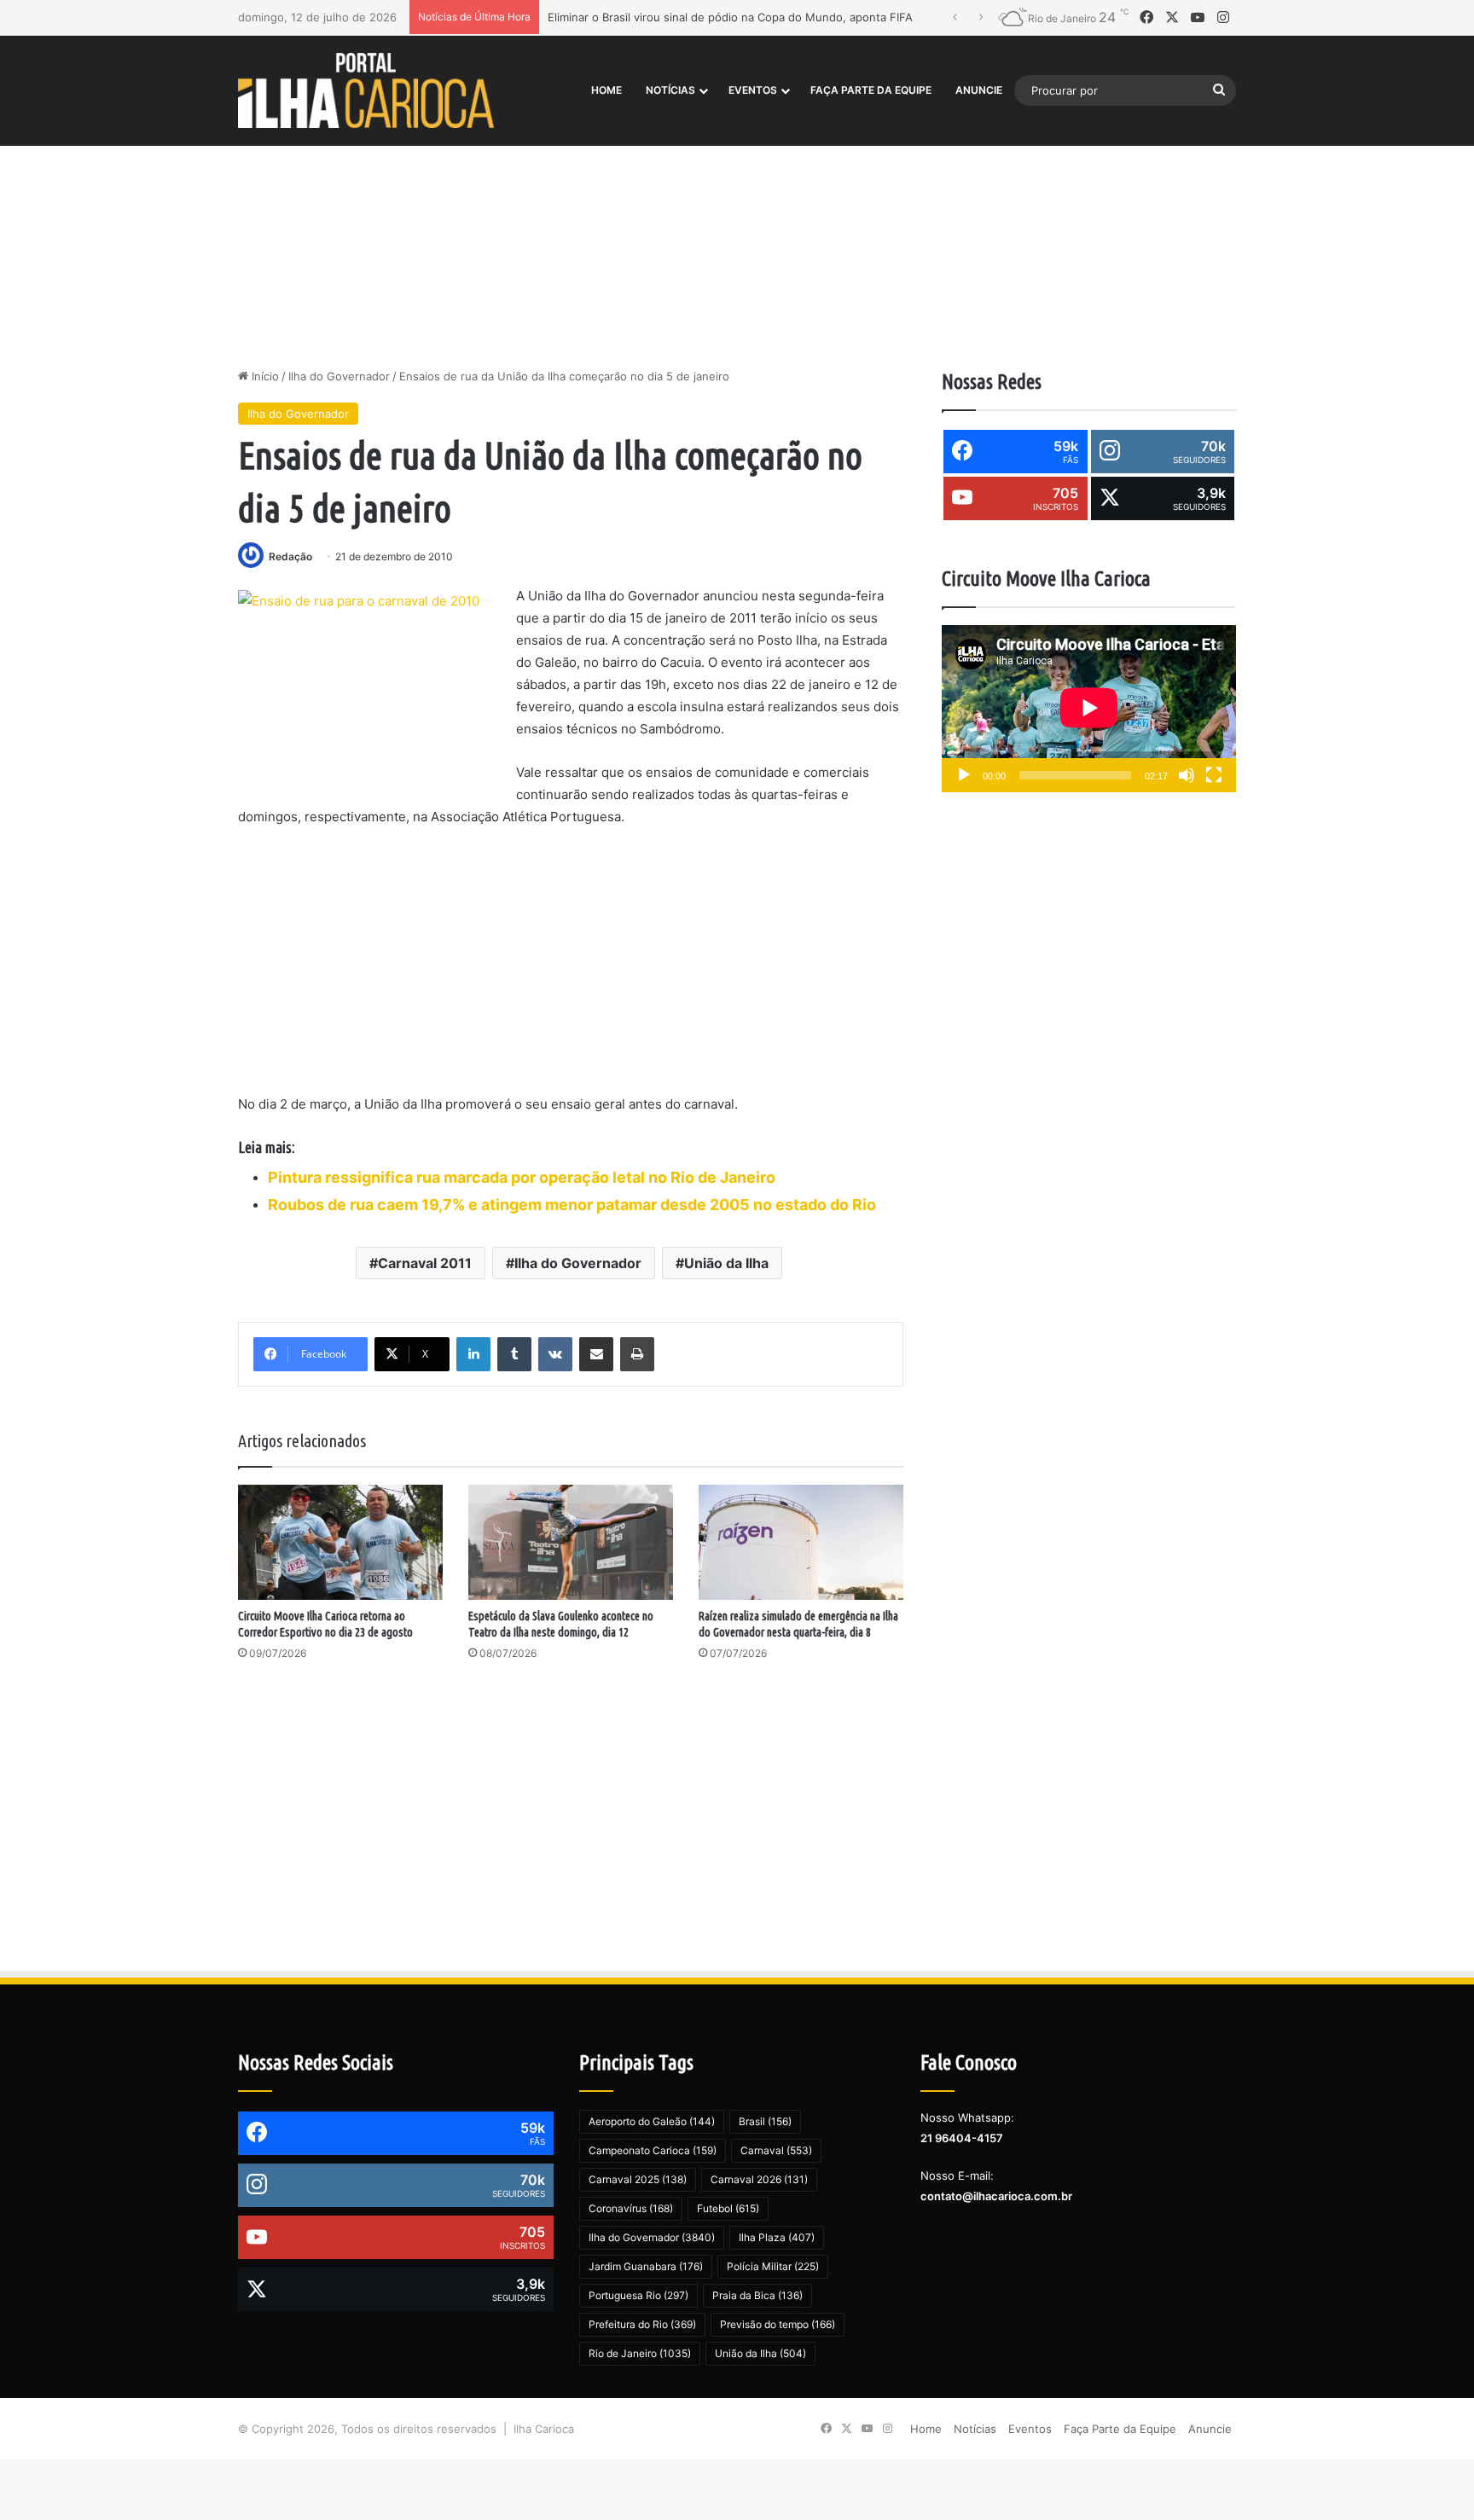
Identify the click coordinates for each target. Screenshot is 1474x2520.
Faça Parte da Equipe (871, 90)
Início (264, 376)
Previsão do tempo (778, 2324)
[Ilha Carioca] (366, 90)
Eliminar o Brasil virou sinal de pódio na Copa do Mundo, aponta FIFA (730, 17)
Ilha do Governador (339, 376)
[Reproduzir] (964, 775)
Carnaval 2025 (638, 2179)
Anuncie (979, 90)
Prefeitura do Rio (642, 2324)
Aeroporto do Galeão (652, 2121)
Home (606, 90)
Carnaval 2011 (425, 1263)
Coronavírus (631, 2208)
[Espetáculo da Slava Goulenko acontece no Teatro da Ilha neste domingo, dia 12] (571, 1542)
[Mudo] (1187, 775)
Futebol (728, 2208)
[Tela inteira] (1214, 775)
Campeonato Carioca (653, 2150)
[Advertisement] (737, 223)
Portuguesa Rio (638, 2295)
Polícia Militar (773, 2266)
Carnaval (776, 2150)
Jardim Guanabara (646, 2266)
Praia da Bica (757, 2295)
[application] (1089, 709)
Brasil (765, 2121)
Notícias (670, 90)
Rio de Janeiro (640, 2353)
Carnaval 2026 (759, 2179)
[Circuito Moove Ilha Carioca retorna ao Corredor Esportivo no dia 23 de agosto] (340, 1542)
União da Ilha (726, 1263)
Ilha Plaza (777, 2237)
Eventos (753, 90)
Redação (290, 556)
